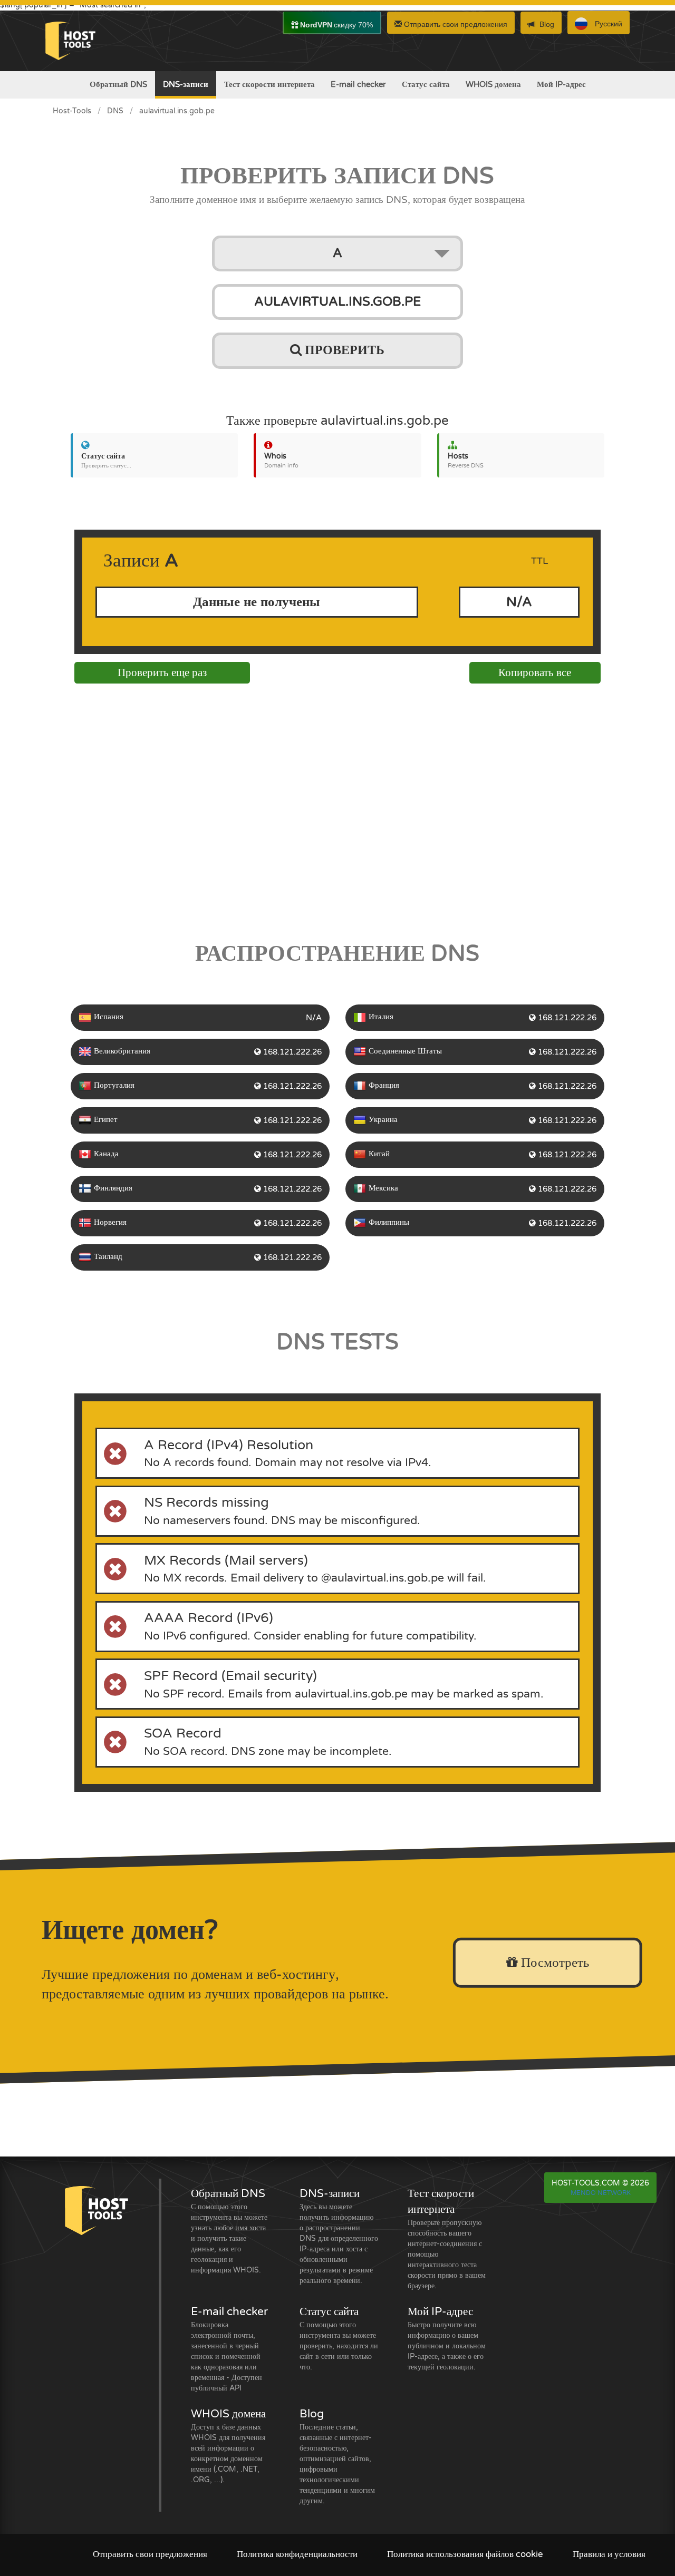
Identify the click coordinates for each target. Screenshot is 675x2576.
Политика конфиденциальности (297, 2554)
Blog (547, 24)
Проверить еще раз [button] (162, 673)
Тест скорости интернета (269, 84)
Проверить (343, 350)
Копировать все (535, 673)
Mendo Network (601, 2193)
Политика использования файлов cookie (465, 2554)
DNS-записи (186, 84)
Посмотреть (553, 1963)
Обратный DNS (118, 84)
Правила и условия (609, 2554)
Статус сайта (426, 84)
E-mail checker (358, 84)
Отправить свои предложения (455, 24)
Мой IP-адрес (561, 84)
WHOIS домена (493, 84)
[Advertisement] (337, 809)
